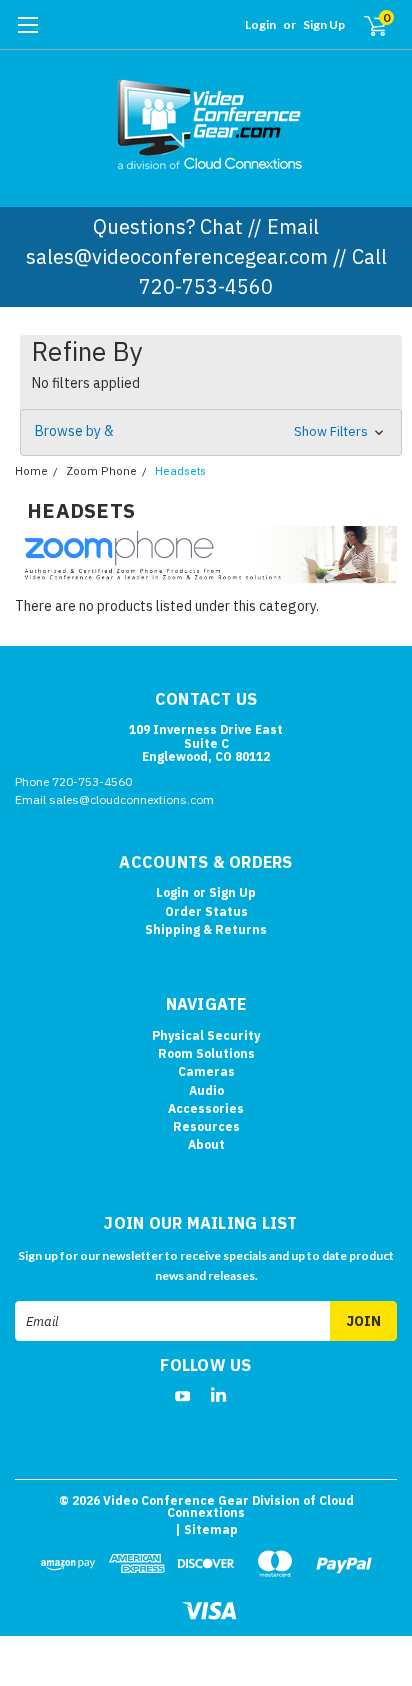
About (206, 1144)
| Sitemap (206, 1529)
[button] (211, 432)
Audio (206, 1090)
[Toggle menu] (27, 35)
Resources (206, 1126)
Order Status (206, 911)
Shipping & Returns (206, 929)
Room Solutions (206, 1053)
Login (260, 24)
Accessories (206, 1108)
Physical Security (206, 1035)
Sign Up (324, 24)
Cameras (206, 1071)
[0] (363, 25)
